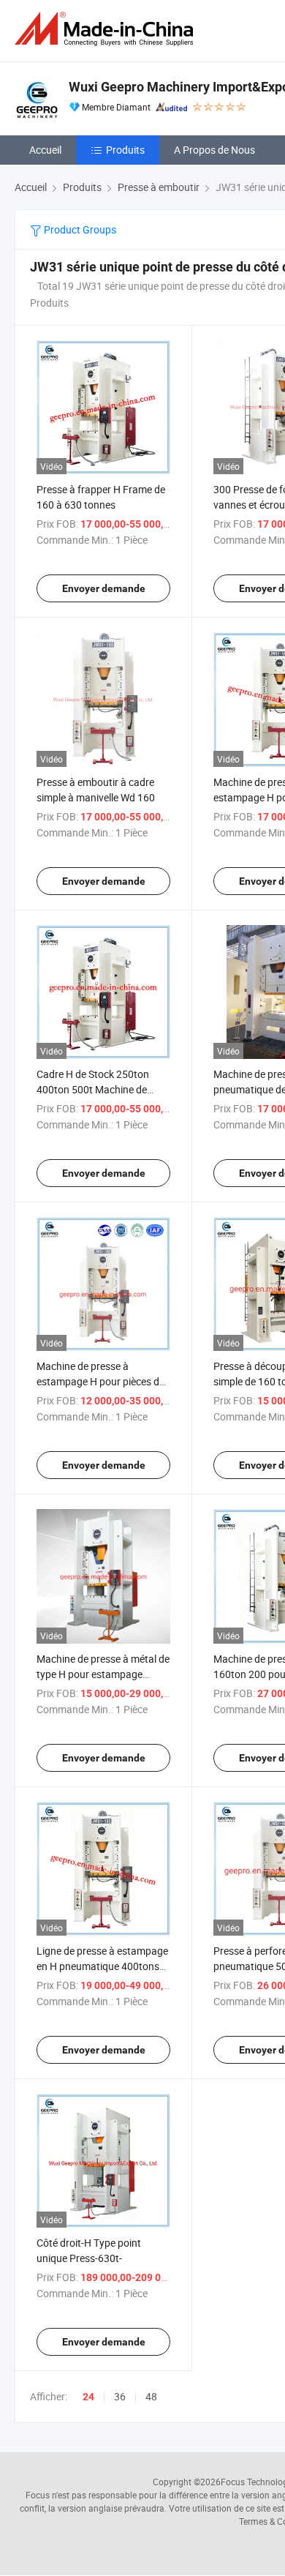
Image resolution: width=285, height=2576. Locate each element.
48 (151, 2396)
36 (120, 2396)
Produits (125, 150)
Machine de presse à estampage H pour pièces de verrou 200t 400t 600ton (100, 1381)
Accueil (45, 150)
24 (88, 2397)
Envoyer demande (104, 588)
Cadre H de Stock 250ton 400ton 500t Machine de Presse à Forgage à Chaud (96, 1089)
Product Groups (79, 229)
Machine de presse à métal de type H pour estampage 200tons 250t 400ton (103, 1674)
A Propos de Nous (214, 150)
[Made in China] (107, 29)
